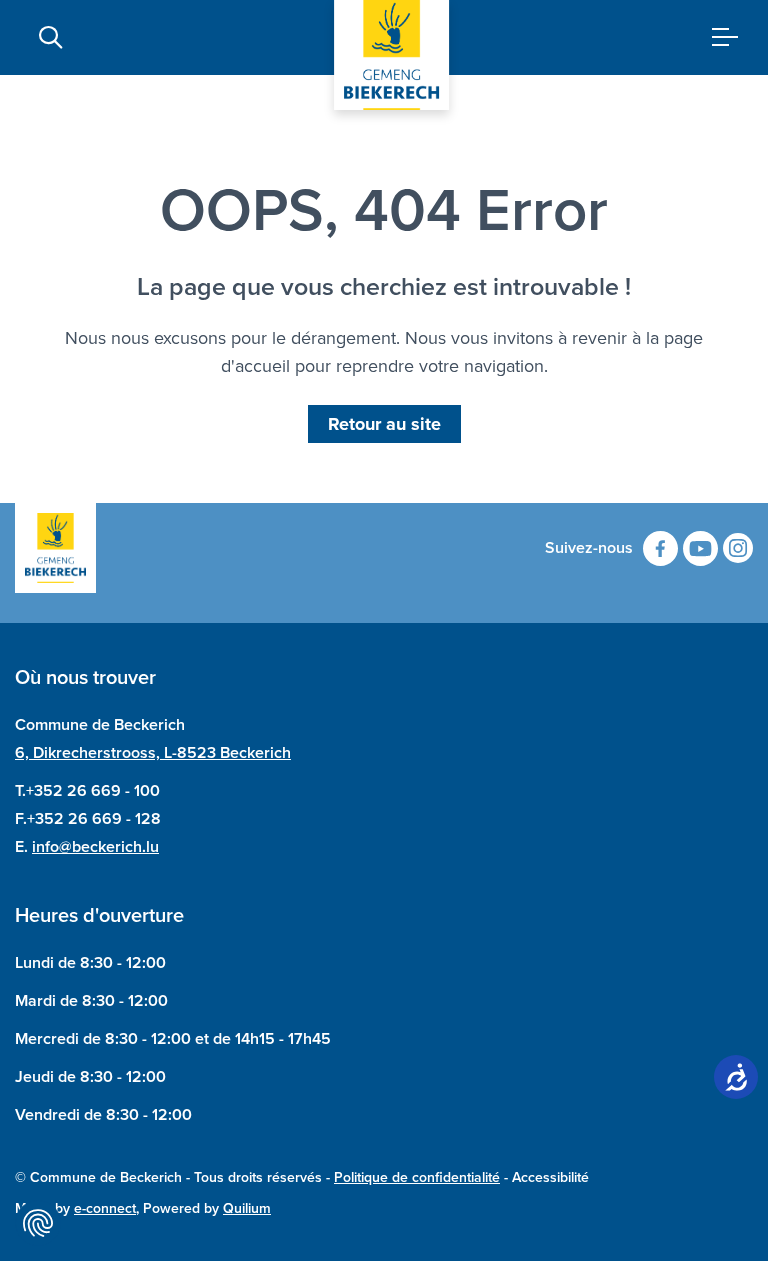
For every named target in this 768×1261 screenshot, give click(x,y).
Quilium (247, 1208)
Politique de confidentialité (417, 1177)
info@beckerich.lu (95, 846)
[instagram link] (738, 548)
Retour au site (384, 424)
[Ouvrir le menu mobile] (717, 37)
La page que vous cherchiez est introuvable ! (384, 287)
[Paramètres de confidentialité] (38, 1223)
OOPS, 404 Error (384, 210)
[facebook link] (660, 548)
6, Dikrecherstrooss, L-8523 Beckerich (153, 752)
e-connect (105, 1208)
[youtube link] (700, 548)
